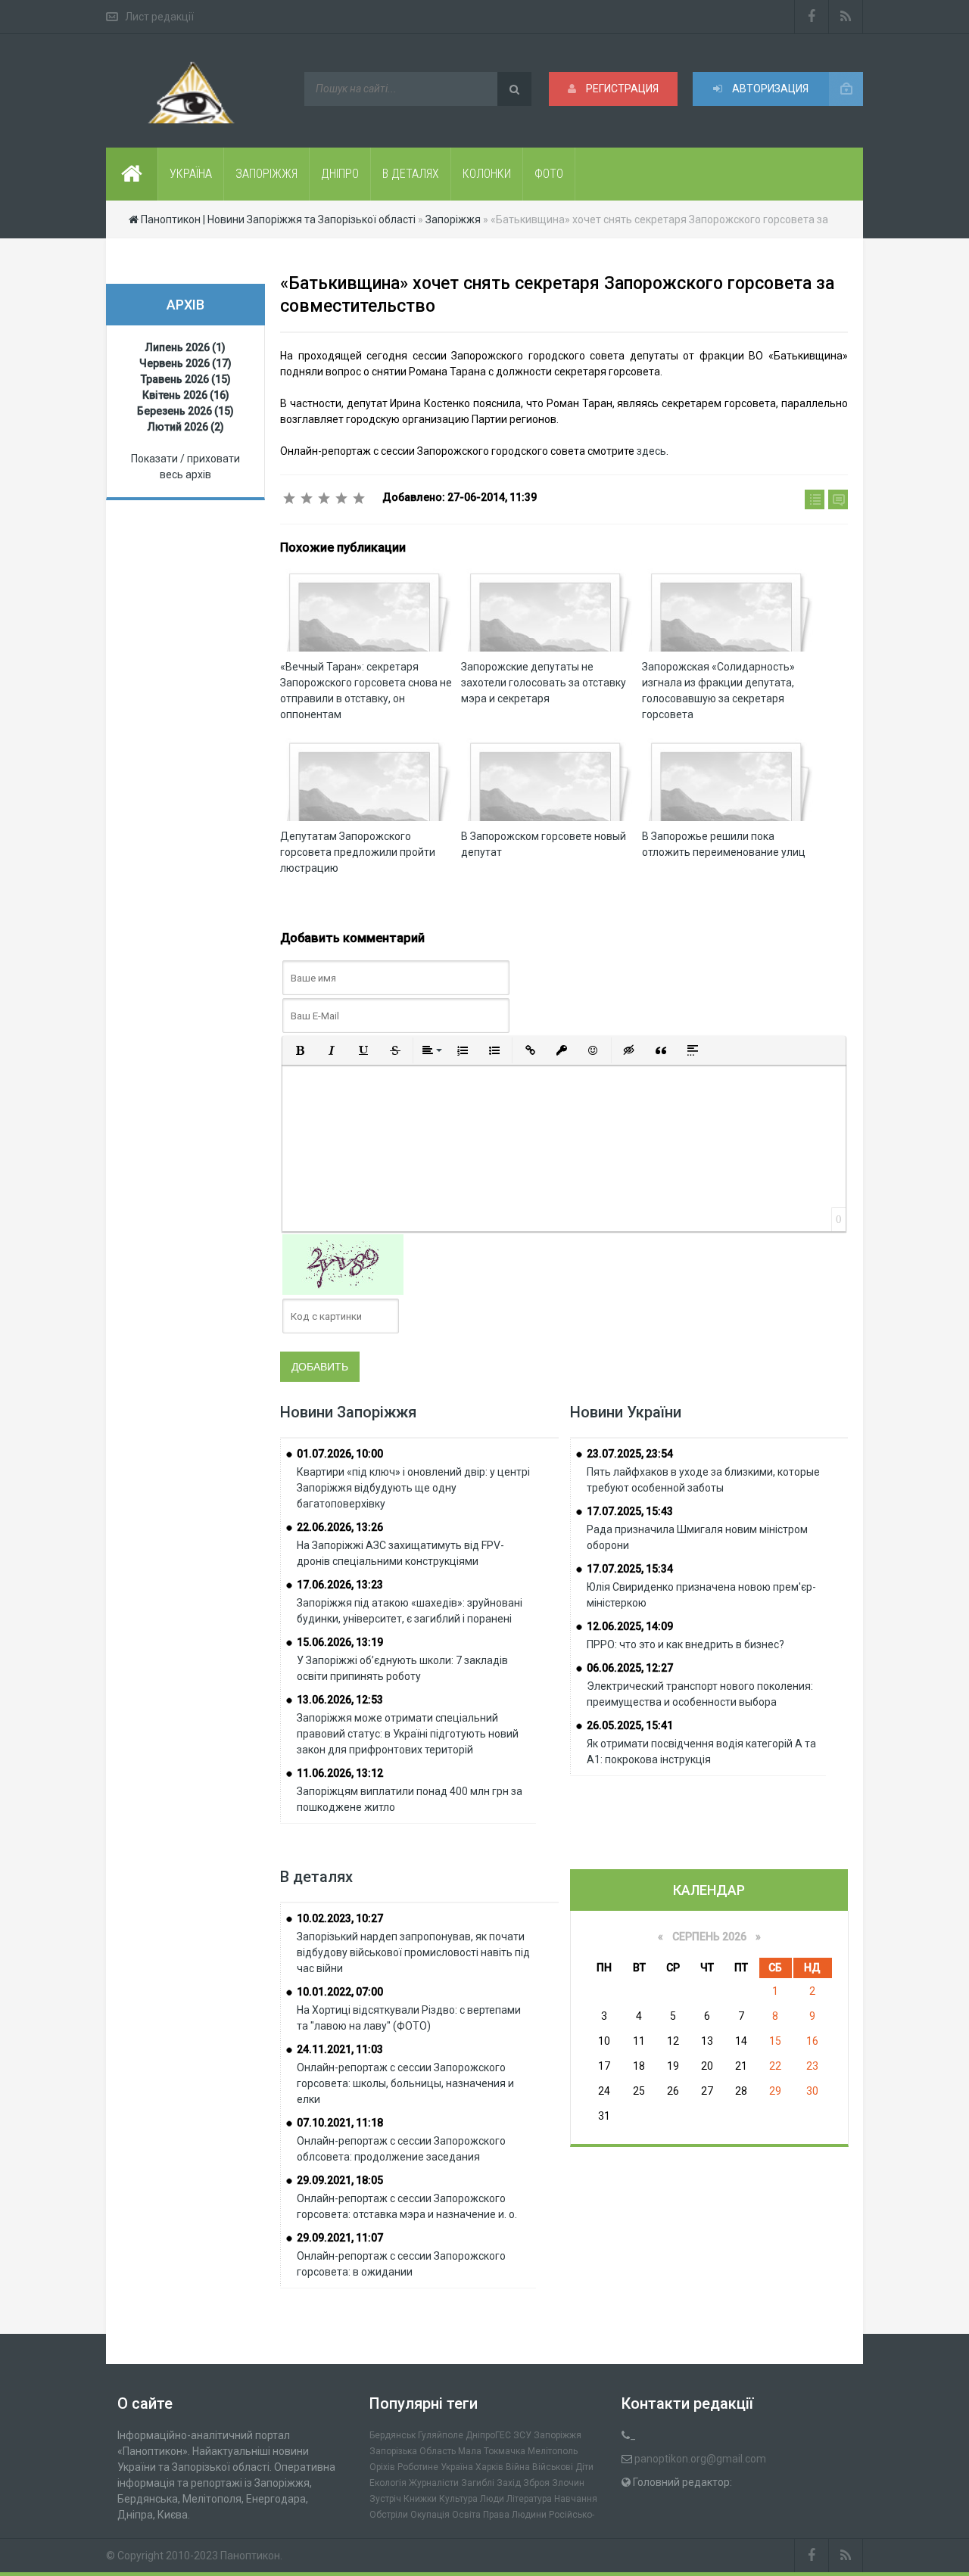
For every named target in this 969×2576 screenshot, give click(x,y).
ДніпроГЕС (488, 2435)
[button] (300, 1050)
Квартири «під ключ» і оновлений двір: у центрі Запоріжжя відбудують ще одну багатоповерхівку (413, 1488)
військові (553, 2467)
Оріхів (382, 2467)
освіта (466, 2515)
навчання (576, 2499)
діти (584, 2467)
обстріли (389, 2515)
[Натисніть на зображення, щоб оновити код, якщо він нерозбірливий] (343, 1264)
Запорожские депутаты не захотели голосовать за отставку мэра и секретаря (544, 683)
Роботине (418, 2467)
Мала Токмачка (492, 2451)
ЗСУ (522, 2435)
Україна (457, 2467)
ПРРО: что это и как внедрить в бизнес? (685, 1644)
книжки (420, 2499)
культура (458, 2499)
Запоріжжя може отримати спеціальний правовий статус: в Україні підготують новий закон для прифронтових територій (408, 1734)
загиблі (478, 2483)
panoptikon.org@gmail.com (700, 2459)
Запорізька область (413, 2451)
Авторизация (769, 89)
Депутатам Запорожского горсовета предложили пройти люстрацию (358, 852)
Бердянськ (393, 2435)
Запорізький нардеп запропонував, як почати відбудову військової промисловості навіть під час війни (413, 1952)
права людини (515, 2515)
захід (509, 2483)
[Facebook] (812, 17)
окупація (430, 2515)
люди (492, 2499)
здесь (651, 451)
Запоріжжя (558, 2435)
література (529, 2499)
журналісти (434, 2483)
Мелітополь (553, 2451)
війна (518, 2467)
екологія (388, 2483)
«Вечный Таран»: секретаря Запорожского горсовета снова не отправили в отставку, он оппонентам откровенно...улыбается (366, 698)
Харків (489, 2467)
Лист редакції (159, 17)
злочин (568, 2483)
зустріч (385, 2499)
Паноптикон (250, 2556)
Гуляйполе (441, 2435)
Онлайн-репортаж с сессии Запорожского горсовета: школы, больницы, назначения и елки (405, 2083)
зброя (536, 2483)
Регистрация (621, 89)
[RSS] (846, 17)
